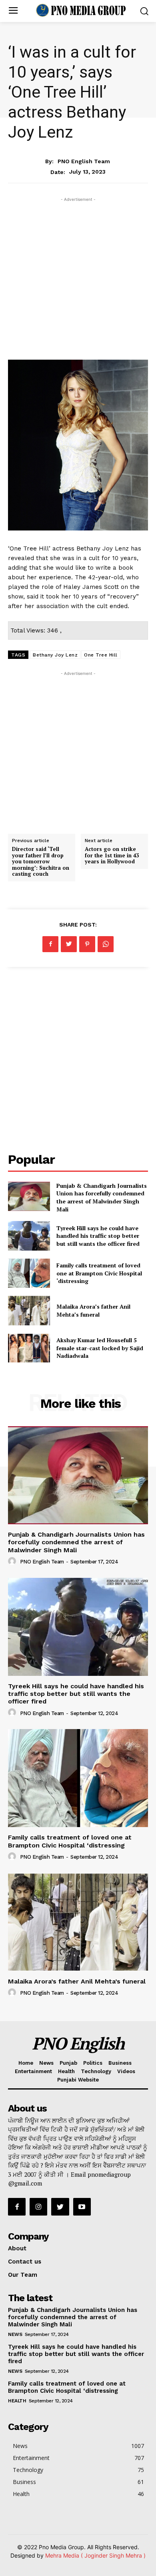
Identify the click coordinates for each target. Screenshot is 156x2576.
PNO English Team (84, 161)
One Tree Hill (101, 655)
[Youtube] (82, 2207)
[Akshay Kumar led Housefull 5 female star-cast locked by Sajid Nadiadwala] (29, 1348)
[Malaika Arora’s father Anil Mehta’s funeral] (29, 1311)
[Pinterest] (87, 944)
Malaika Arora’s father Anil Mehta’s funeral (93, 1310)
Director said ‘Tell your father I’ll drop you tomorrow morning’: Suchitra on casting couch (41, 861)
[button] (144, 11)
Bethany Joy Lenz (55, 655)
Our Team (23, 2275)
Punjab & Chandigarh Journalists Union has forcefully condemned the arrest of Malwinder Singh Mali (102, 1197)
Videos (126, 2071)
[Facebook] (50, 944)
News (46, 2063)
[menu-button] (13, 11)
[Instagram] (38, 2207)
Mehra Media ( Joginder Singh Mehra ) (95, 2555)
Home (26, 2063)
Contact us (25, 2262)
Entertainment (78, 145)
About (17, 2248)
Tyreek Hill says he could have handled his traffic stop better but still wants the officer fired (98, 1236)
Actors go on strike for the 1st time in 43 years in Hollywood (112, 855)
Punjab (68, 2063)
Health (66, 2071)
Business (120, 2063)
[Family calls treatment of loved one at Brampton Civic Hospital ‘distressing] (29, 1273)
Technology (96, 2071)
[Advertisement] (78, 282)
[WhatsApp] (106, 944)
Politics (93, 2063)
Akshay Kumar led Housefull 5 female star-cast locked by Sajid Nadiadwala (100, 1348)
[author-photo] (13, 1561)
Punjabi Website (78, 2080)
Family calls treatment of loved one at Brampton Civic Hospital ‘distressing (99, 1273)
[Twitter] (69, 944)
